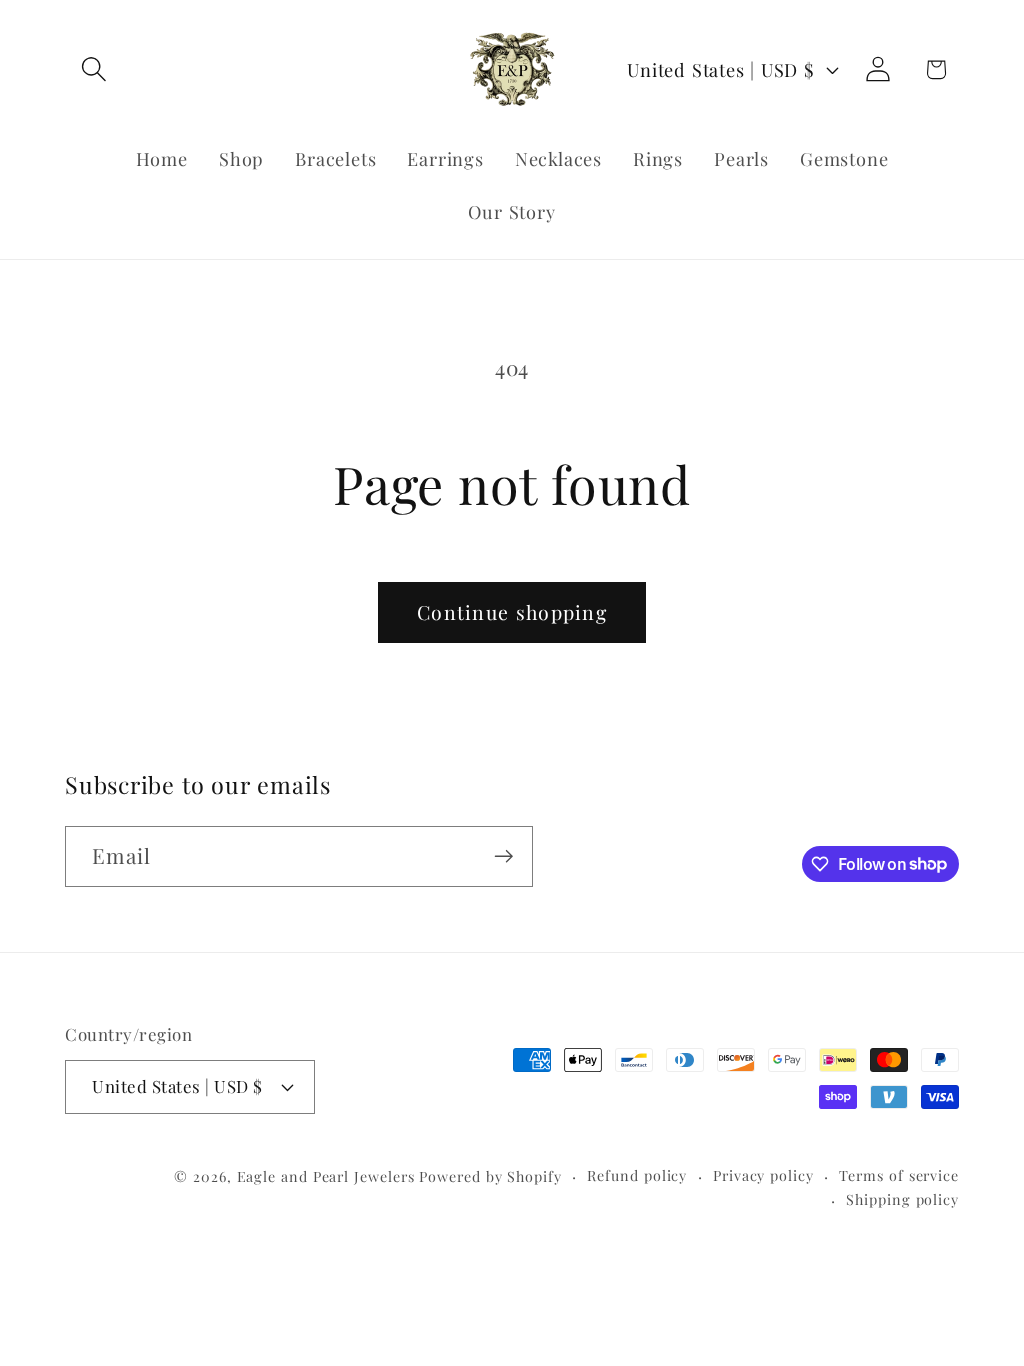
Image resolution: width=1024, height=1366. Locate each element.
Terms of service (899, 1175)
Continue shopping (512, 612)
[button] (93, 69)
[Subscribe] (503, 856)
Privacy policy (763, 1175)
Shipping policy (902, 1199)
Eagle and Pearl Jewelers (326, 1176)
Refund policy (637, 1175)
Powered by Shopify (490, 1176)
